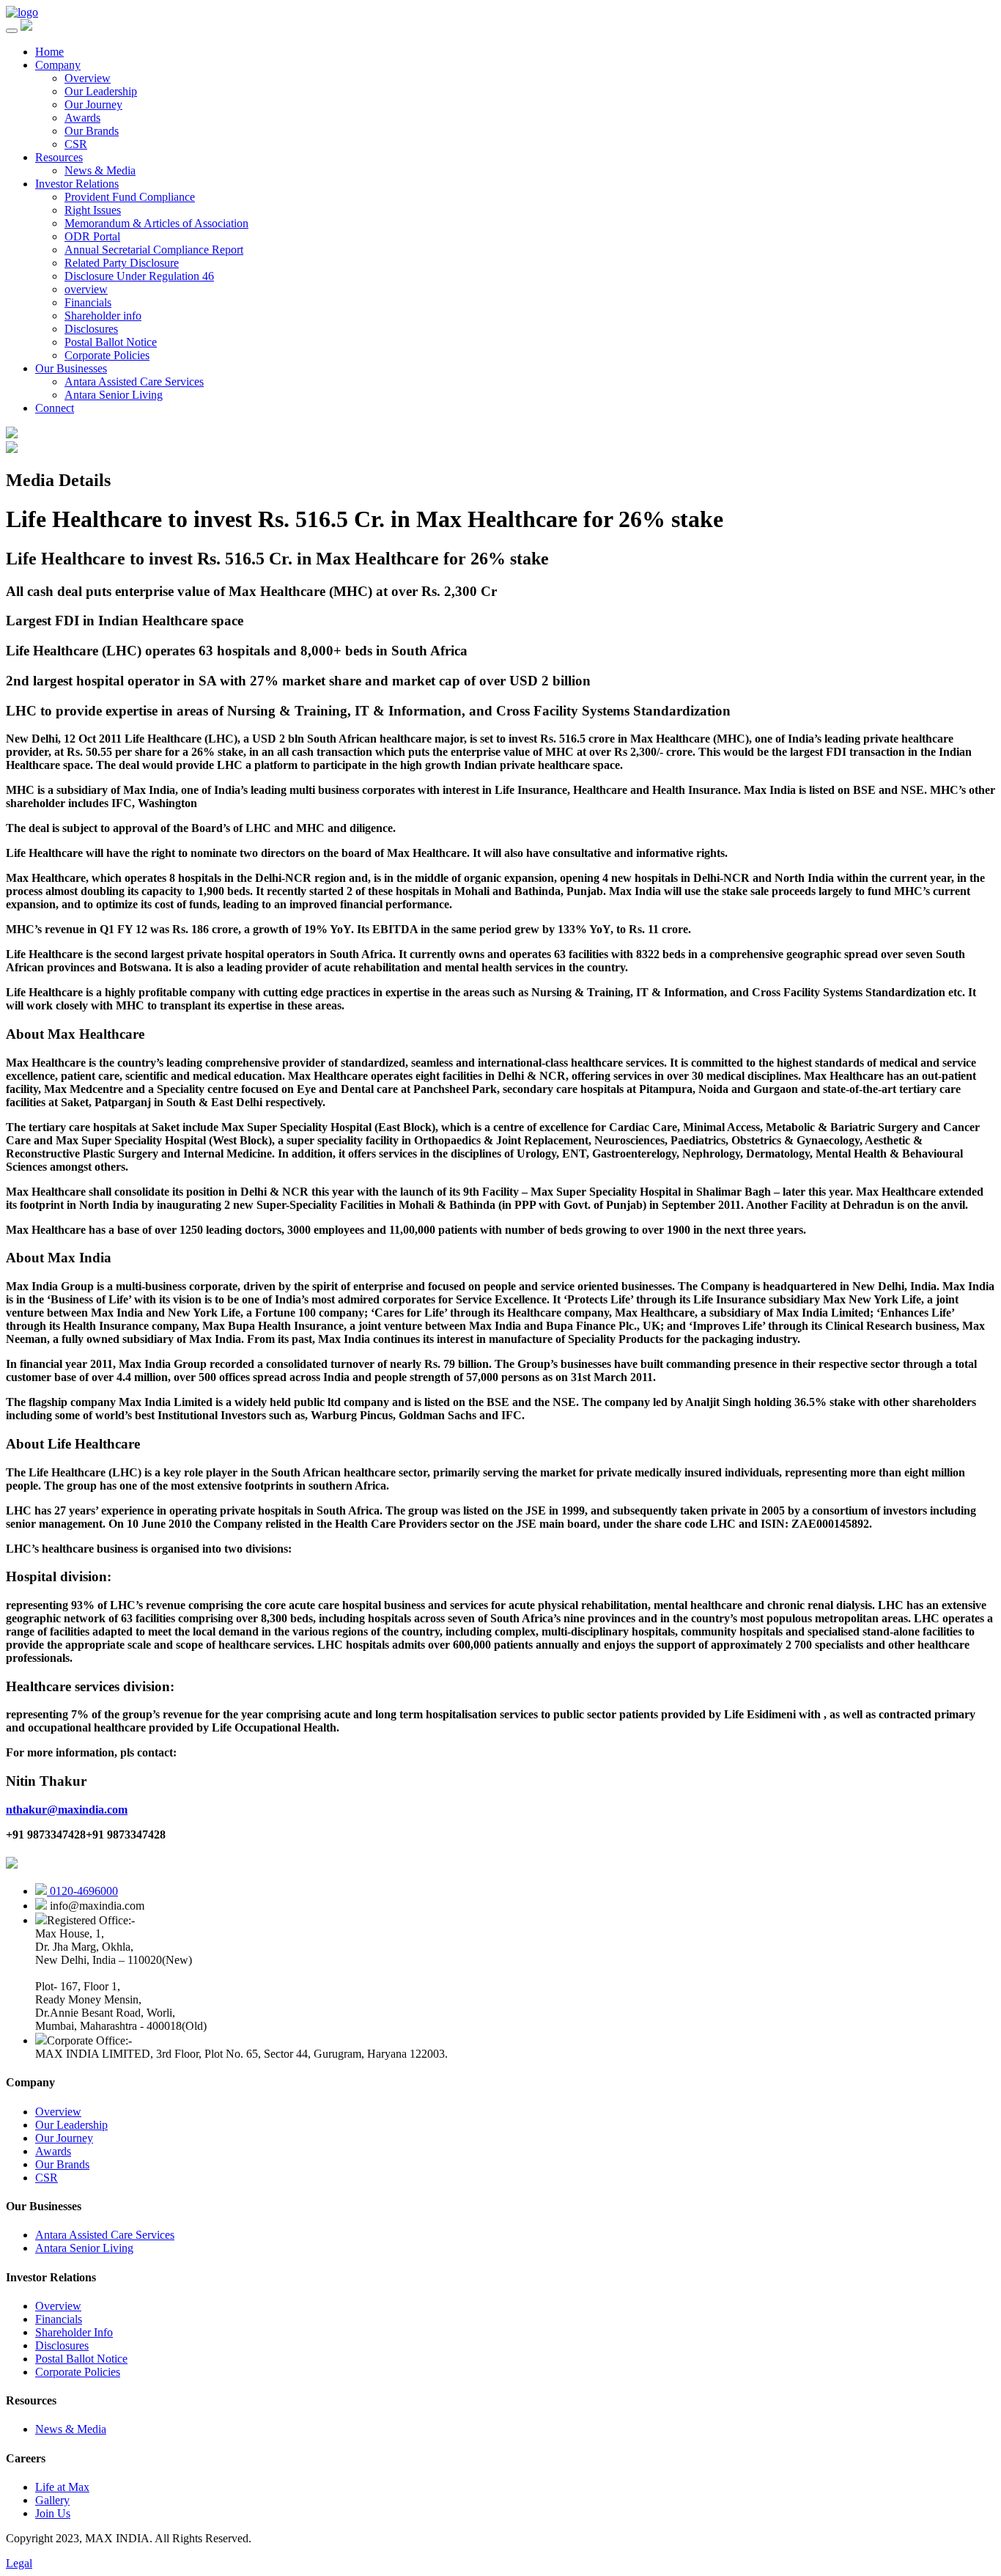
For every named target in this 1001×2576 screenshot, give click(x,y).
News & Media (100, 170)
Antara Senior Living (114, 395)
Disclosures (91, 329)
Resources (59, 157)
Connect (55, 408)
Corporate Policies (107, 355)
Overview (88, 78)
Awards (82, 118)
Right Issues (93, 210)
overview (86, 289)
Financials (88, 302)
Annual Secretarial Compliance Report (154, 250)
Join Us (53, 2513)
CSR (76, 144)
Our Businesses (71, 368)
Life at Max (62, 2487)
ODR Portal (92, 236)
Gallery (52, 2500)
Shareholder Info (74, 2332)
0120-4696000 (82, 1891)
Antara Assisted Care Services (134, 382)
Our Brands (92, 131)
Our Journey (93, 104)
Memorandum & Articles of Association (156, 223)
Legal (19, 2563)
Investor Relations (77, 184)
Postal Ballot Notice (111, 342)
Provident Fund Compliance (130, 197)
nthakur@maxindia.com (67, 1810)
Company (58, 65)
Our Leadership (101, 91)
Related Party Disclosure (122, 263)
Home (49, 52)
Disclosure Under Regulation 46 (139, 276)
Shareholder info (103, 316)
